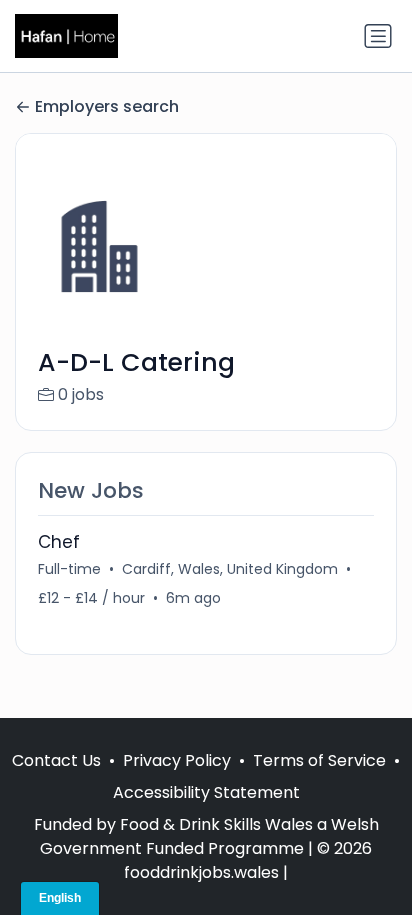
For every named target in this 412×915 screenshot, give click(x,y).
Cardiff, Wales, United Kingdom (230, 569)
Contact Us (56, 760)
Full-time (69, 569)
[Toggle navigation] (378, 36)
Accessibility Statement (206, 792)
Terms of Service (319, 760)
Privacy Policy (177, 760)
